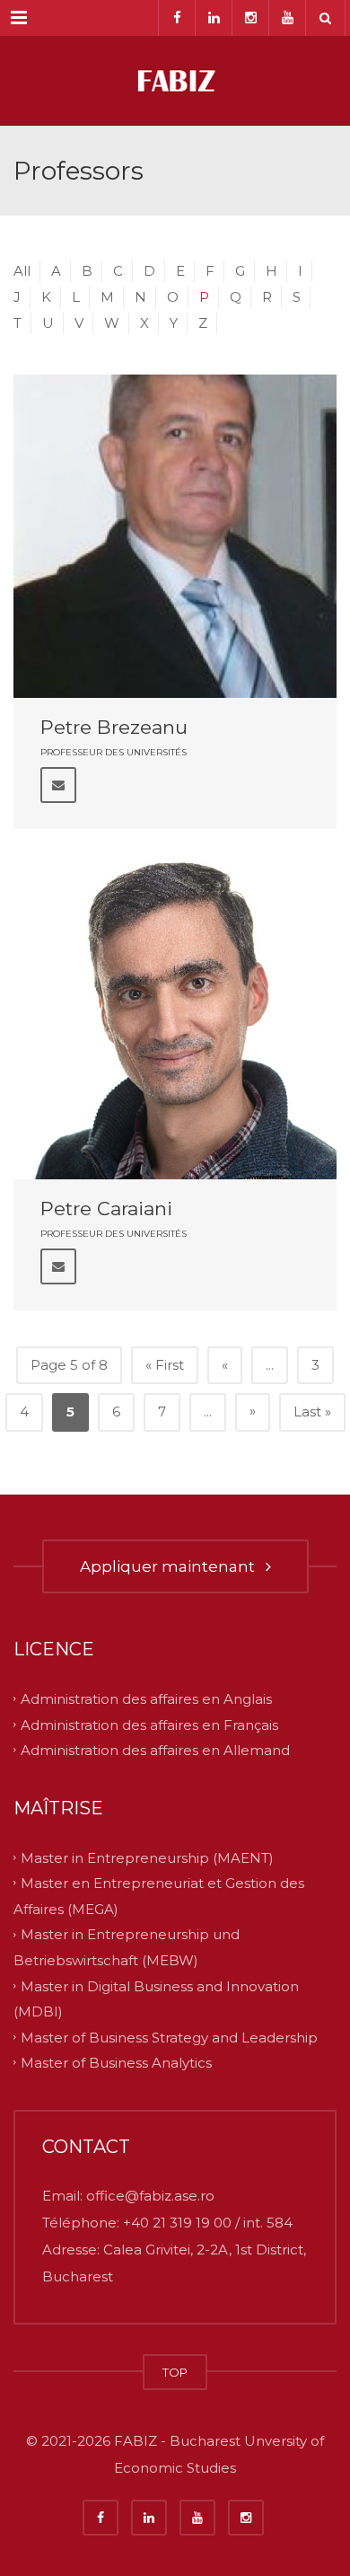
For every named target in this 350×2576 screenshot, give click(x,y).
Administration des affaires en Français (149, 1724)
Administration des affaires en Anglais (146, 1699)
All (22, 271)
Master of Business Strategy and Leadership (169, 2037)
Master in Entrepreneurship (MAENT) (147, 1857)
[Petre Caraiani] (175, 1018)
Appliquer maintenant (171, 1566)
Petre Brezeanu (114, 727)
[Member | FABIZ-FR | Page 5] (175, 81)
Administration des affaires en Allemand (155, 1750)
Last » (312, 1412)
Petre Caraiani (106, 1209)
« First (165, 1365)
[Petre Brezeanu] (175, 536)
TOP (175, 2372)
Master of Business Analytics (116, 2063)
